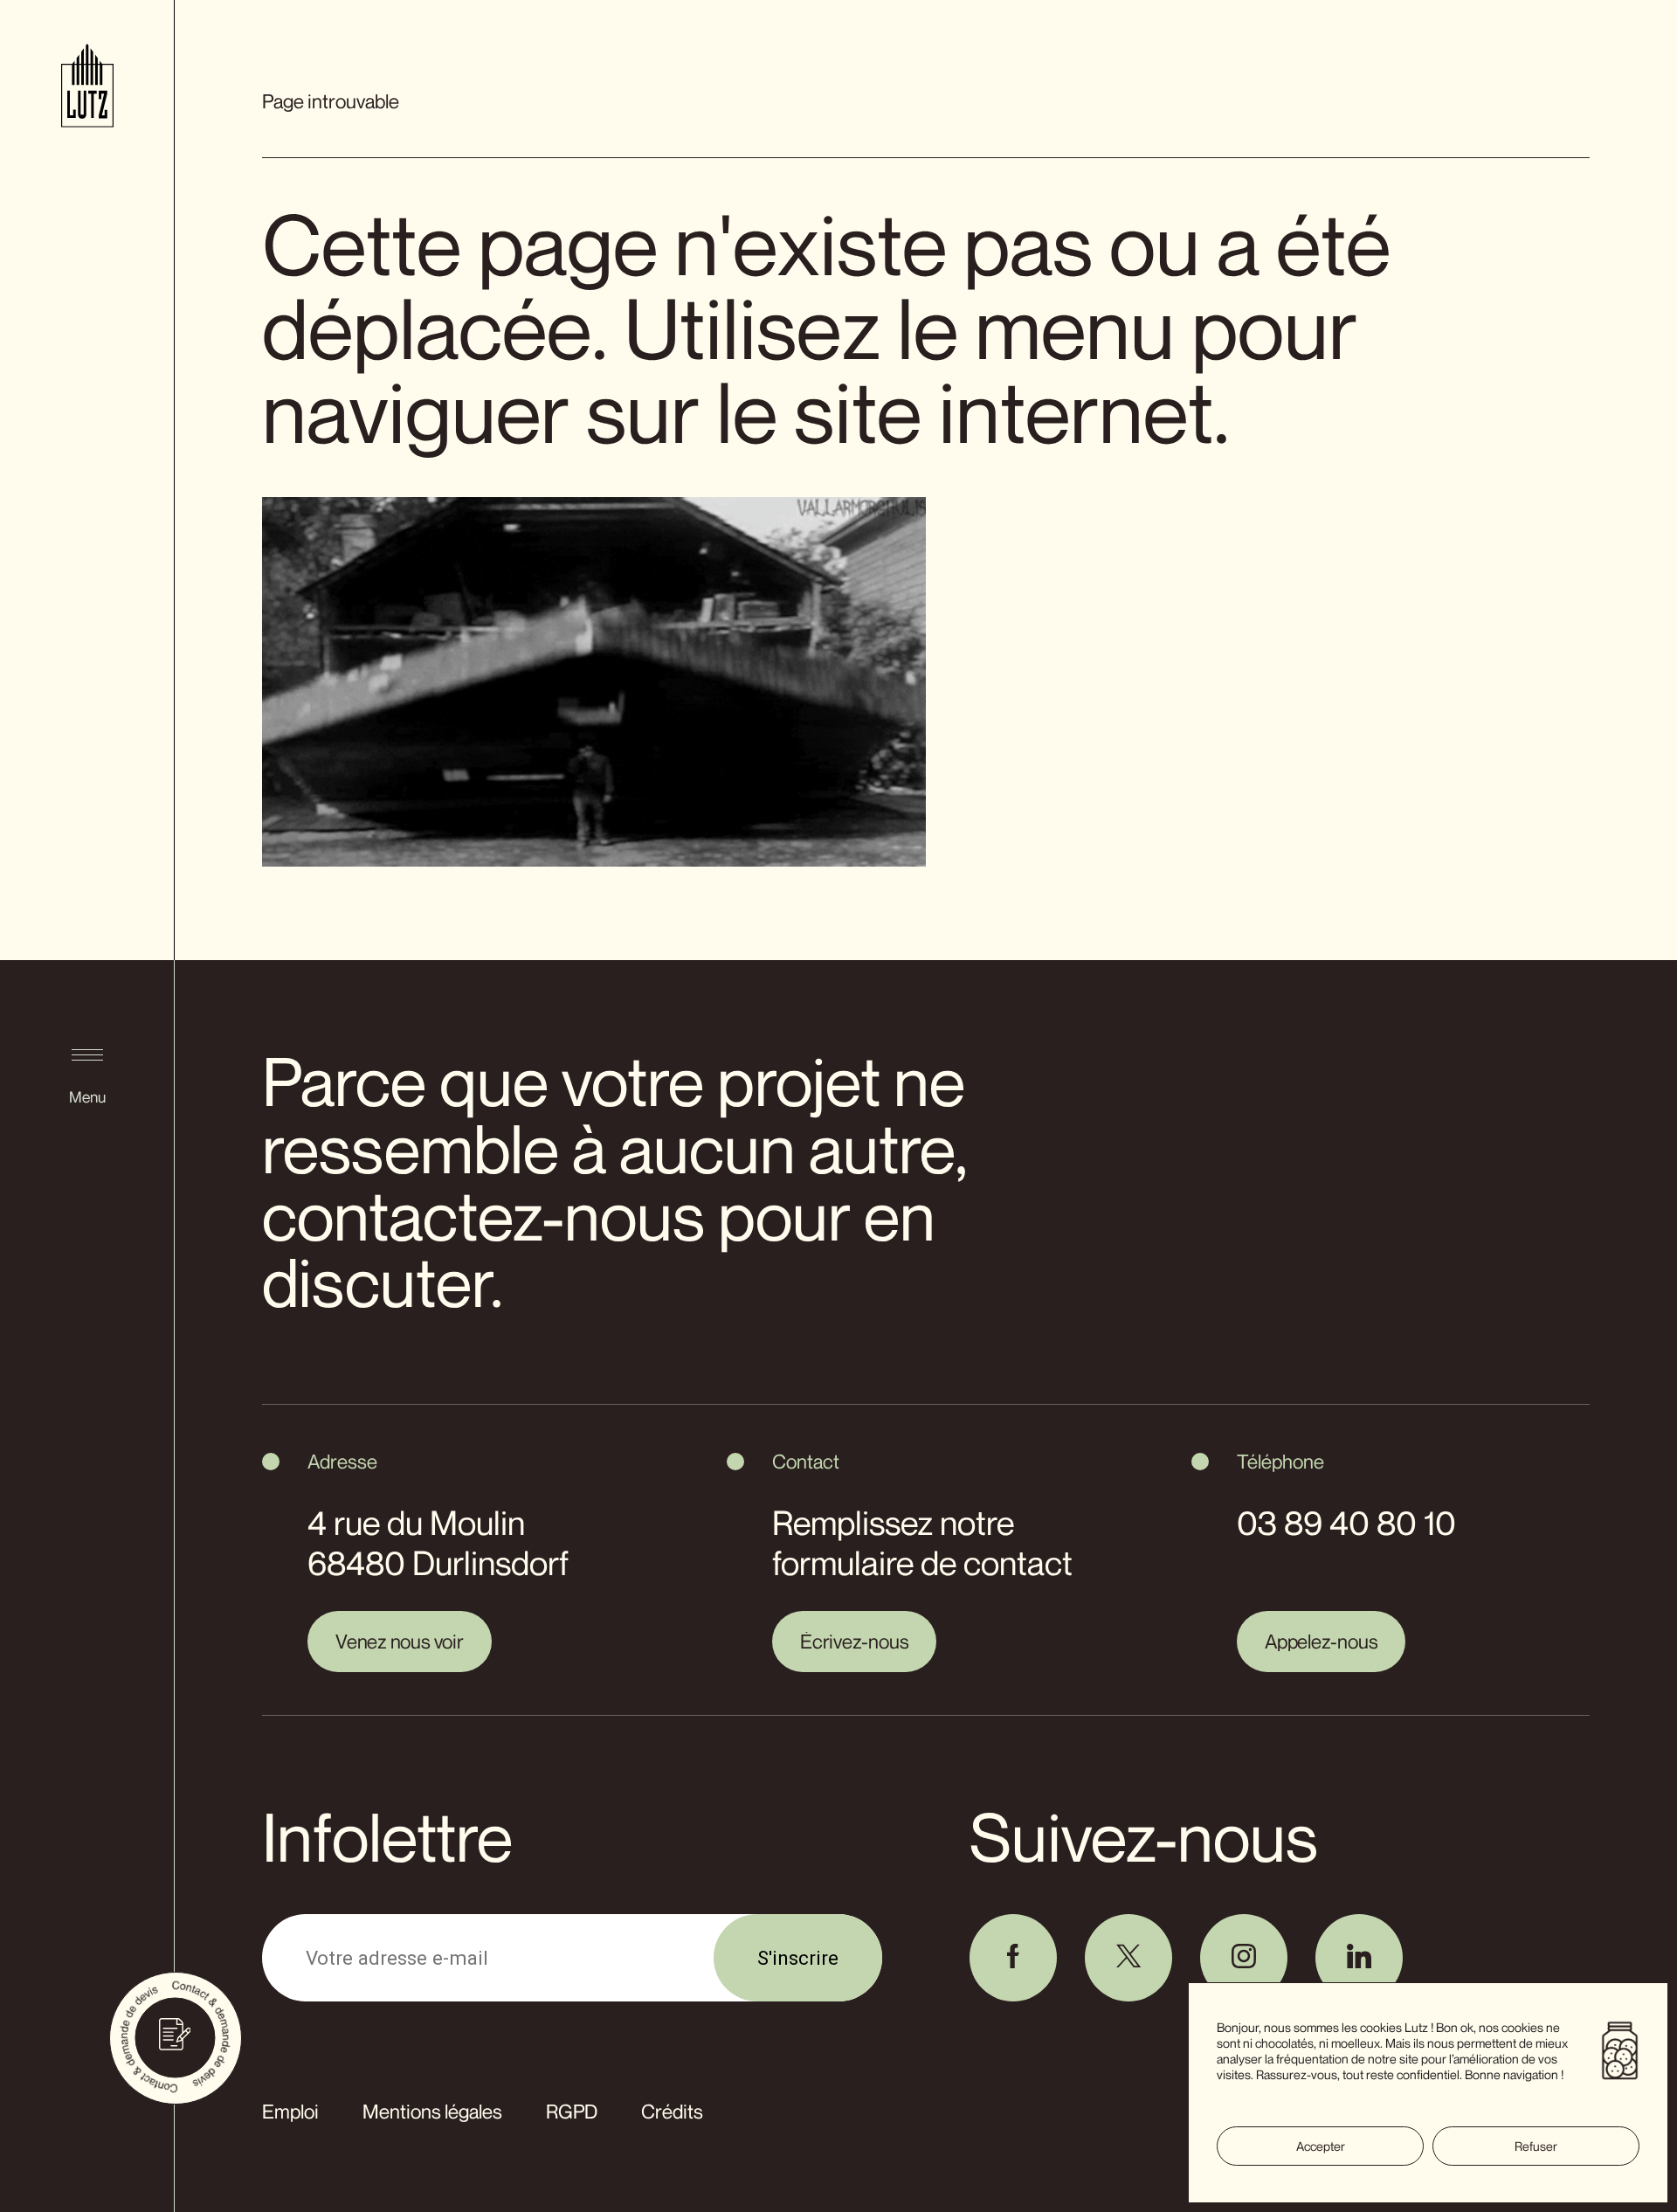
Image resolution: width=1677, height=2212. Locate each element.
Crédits (672, 2111)
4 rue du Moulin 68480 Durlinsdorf (438, 1543)
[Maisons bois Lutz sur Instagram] (1244, 1958)
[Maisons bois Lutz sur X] (1128, 1958)
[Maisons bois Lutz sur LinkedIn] (1359, 1958)
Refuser (1536, 2146)
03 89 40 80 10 (1346, 1523)
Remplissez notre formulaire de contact (922, 1543)
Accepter (1321, 2146)
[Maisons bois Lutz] (87, 89)
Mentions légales (432, 2111)
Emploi (290, 2111)
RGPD (572, 2111)
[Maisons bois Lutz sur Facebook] (1013, 1958)
